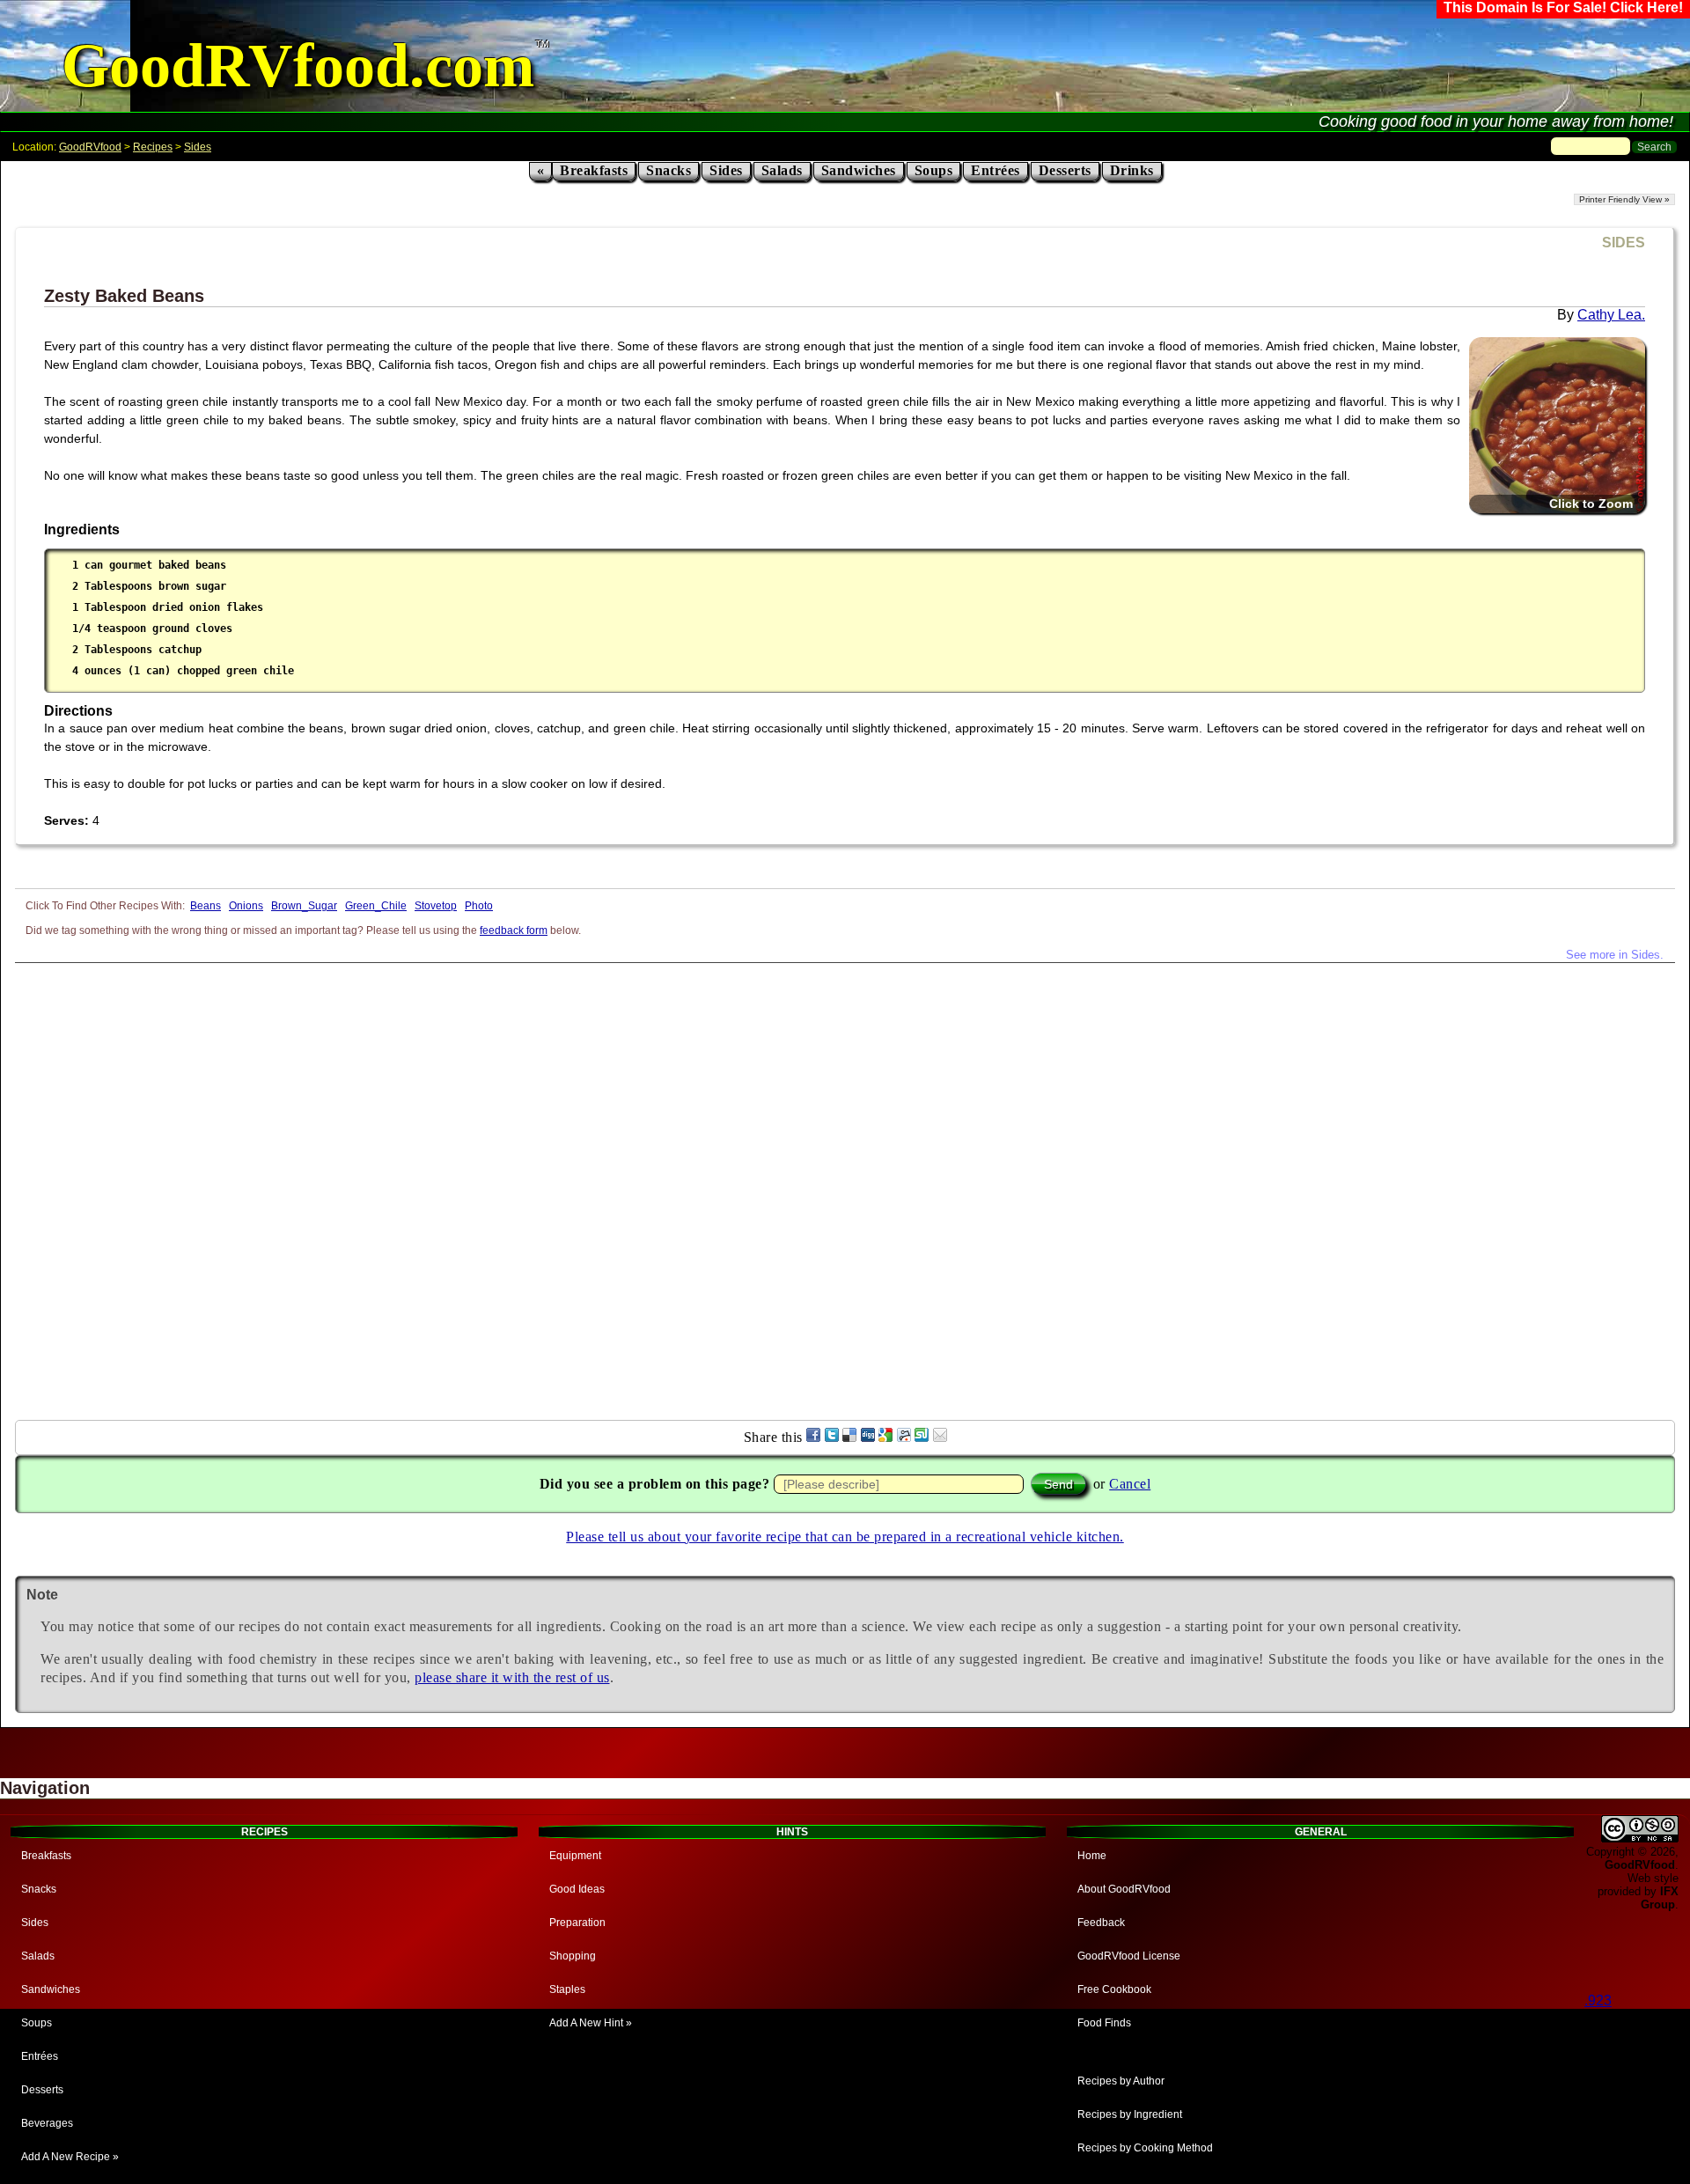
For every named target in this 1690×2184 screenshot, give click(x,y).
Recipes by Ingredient (1130, 2114)
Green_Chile (376, 906)
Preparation (577, 1923)
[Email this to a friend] (940, 1437)
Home (1092, 1856)
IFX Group (1660, 1898)
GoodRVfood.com (298, 66)
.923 (1598, 2000)
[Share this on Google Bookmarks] (885, 1437)
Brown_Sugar (304, 906)
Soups (934, 170)
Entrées (996, 170)
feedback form (514, 930)
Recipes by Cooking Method (1145, 2148)
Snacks (669, 170)
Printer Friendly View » (1624, 199)
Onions (246, 906)
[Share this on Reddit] (904, 1437)
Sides (198, 147)
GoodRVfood (90, 147)
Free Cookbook (1114, 1989)
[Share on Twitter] (832, 1437)
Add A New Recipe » (70, 2157)
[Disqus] (845, 1183)
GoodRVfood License (1129, 1956)
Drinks (1132, 170)
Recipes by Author (1121, 2081)
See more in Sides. (1615, 955)
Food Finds (1104, 2023)
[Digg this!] (868, 1437)
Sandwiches (859, 170)
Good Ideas (577, 1889)
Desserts (1065, 170)
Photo (479, 906)
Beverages (47, 2123)
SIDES (1624, 243)
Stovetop (436, 906)
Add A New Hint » (591, 2023)
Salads (782, 170)
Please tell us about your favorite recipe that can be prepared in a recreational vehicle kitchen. (845, 1537)
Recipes (153, 147)
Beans (206, 906)
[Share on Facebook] (813, 1437)
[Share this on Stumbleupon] (922, 1437)
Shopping (573, 1956)
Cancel (1130, 1484)
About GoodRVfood (1124, 1889)
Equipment (575, 1856)
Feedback (1101, 1923)
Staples (567, 1989)
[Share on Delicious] (849, 1437)
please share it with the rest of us (512, 1677)
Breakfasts (594, 170)
